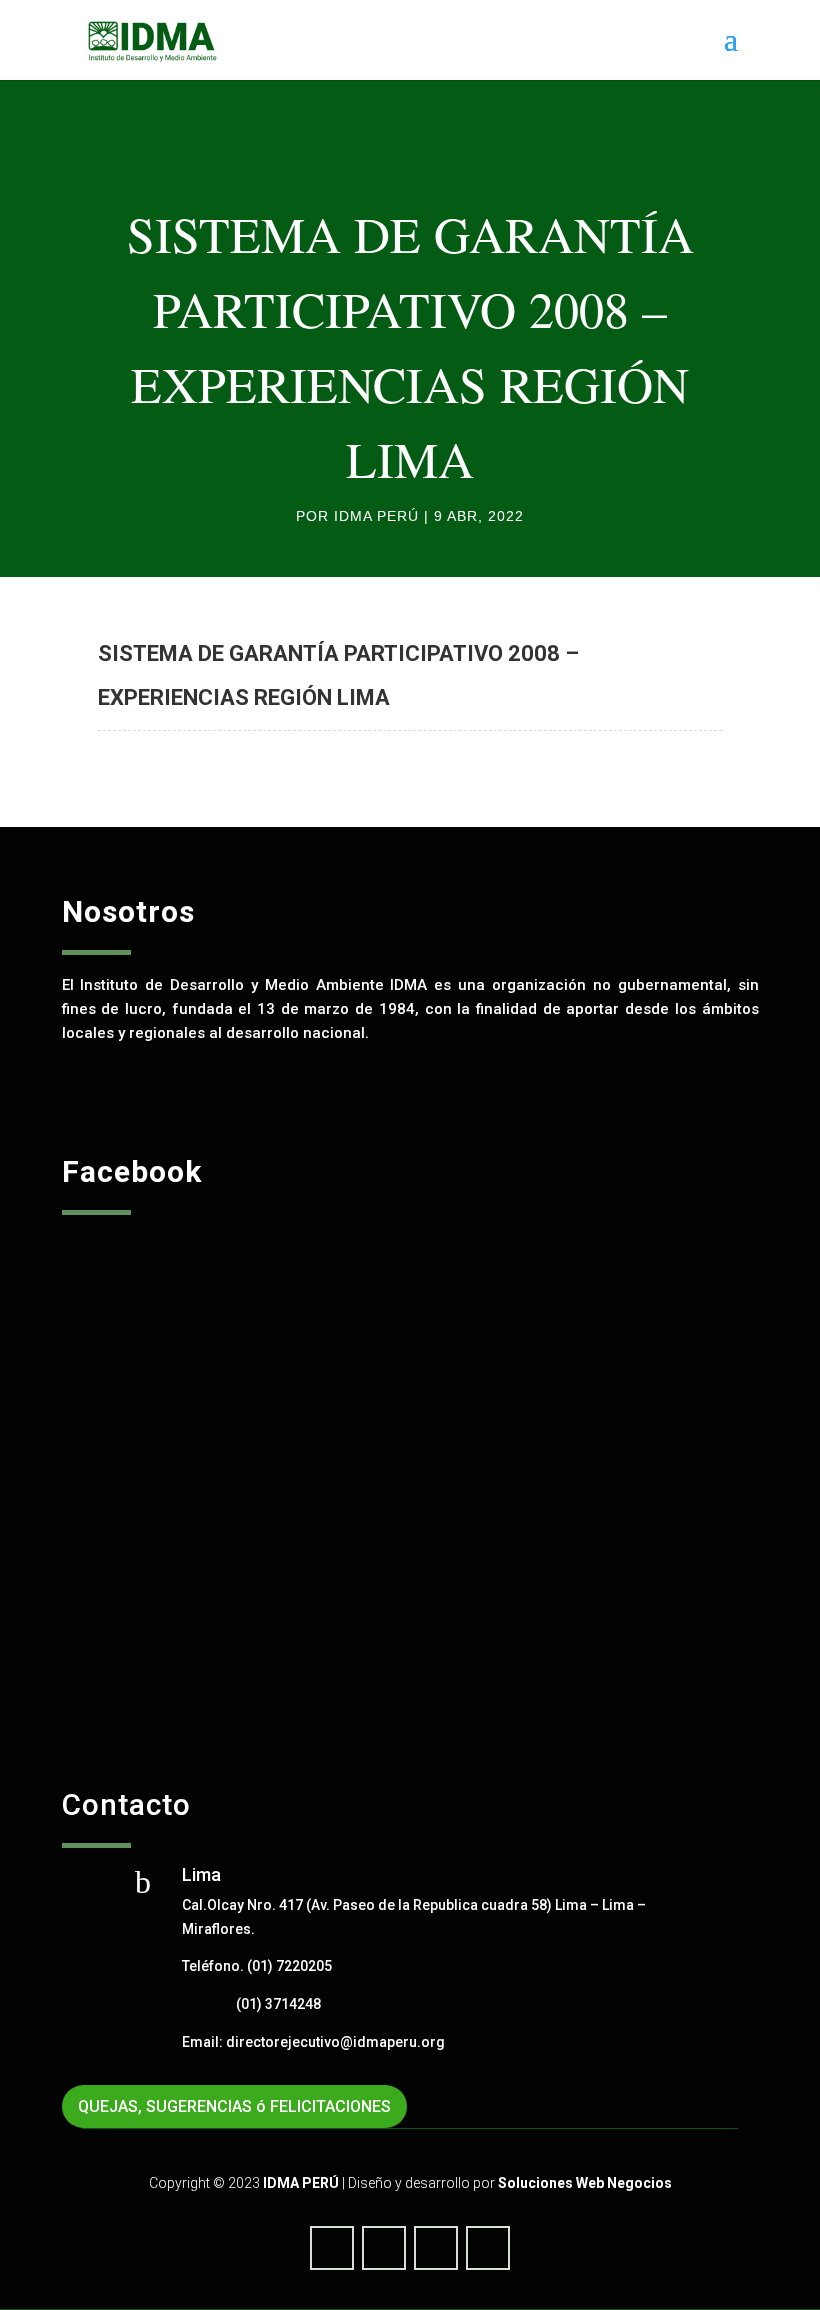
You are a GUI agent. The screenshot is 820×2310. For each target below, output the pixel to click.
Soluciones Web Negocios (585, 2183)
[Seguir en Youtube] (384, 2248)
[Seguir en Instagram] (488, 2248)
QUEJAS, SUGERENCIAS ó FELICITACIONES (234, 2106)
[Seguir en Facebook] (332, 2248)
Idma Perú (376, 516)
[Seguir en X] (436, 2248)
